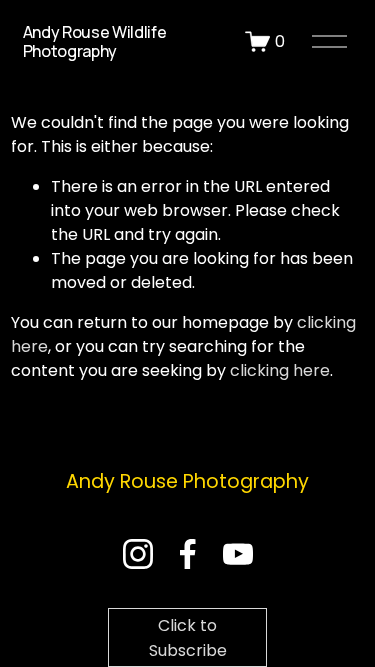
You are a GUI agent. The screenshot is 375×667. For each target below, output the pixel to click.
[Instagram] (138, 554)
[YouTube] (238, 554)
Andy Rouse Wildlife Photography (95, 41)
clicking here (280, 370)
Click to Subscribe (188, 638)
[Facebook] (188, 554)
